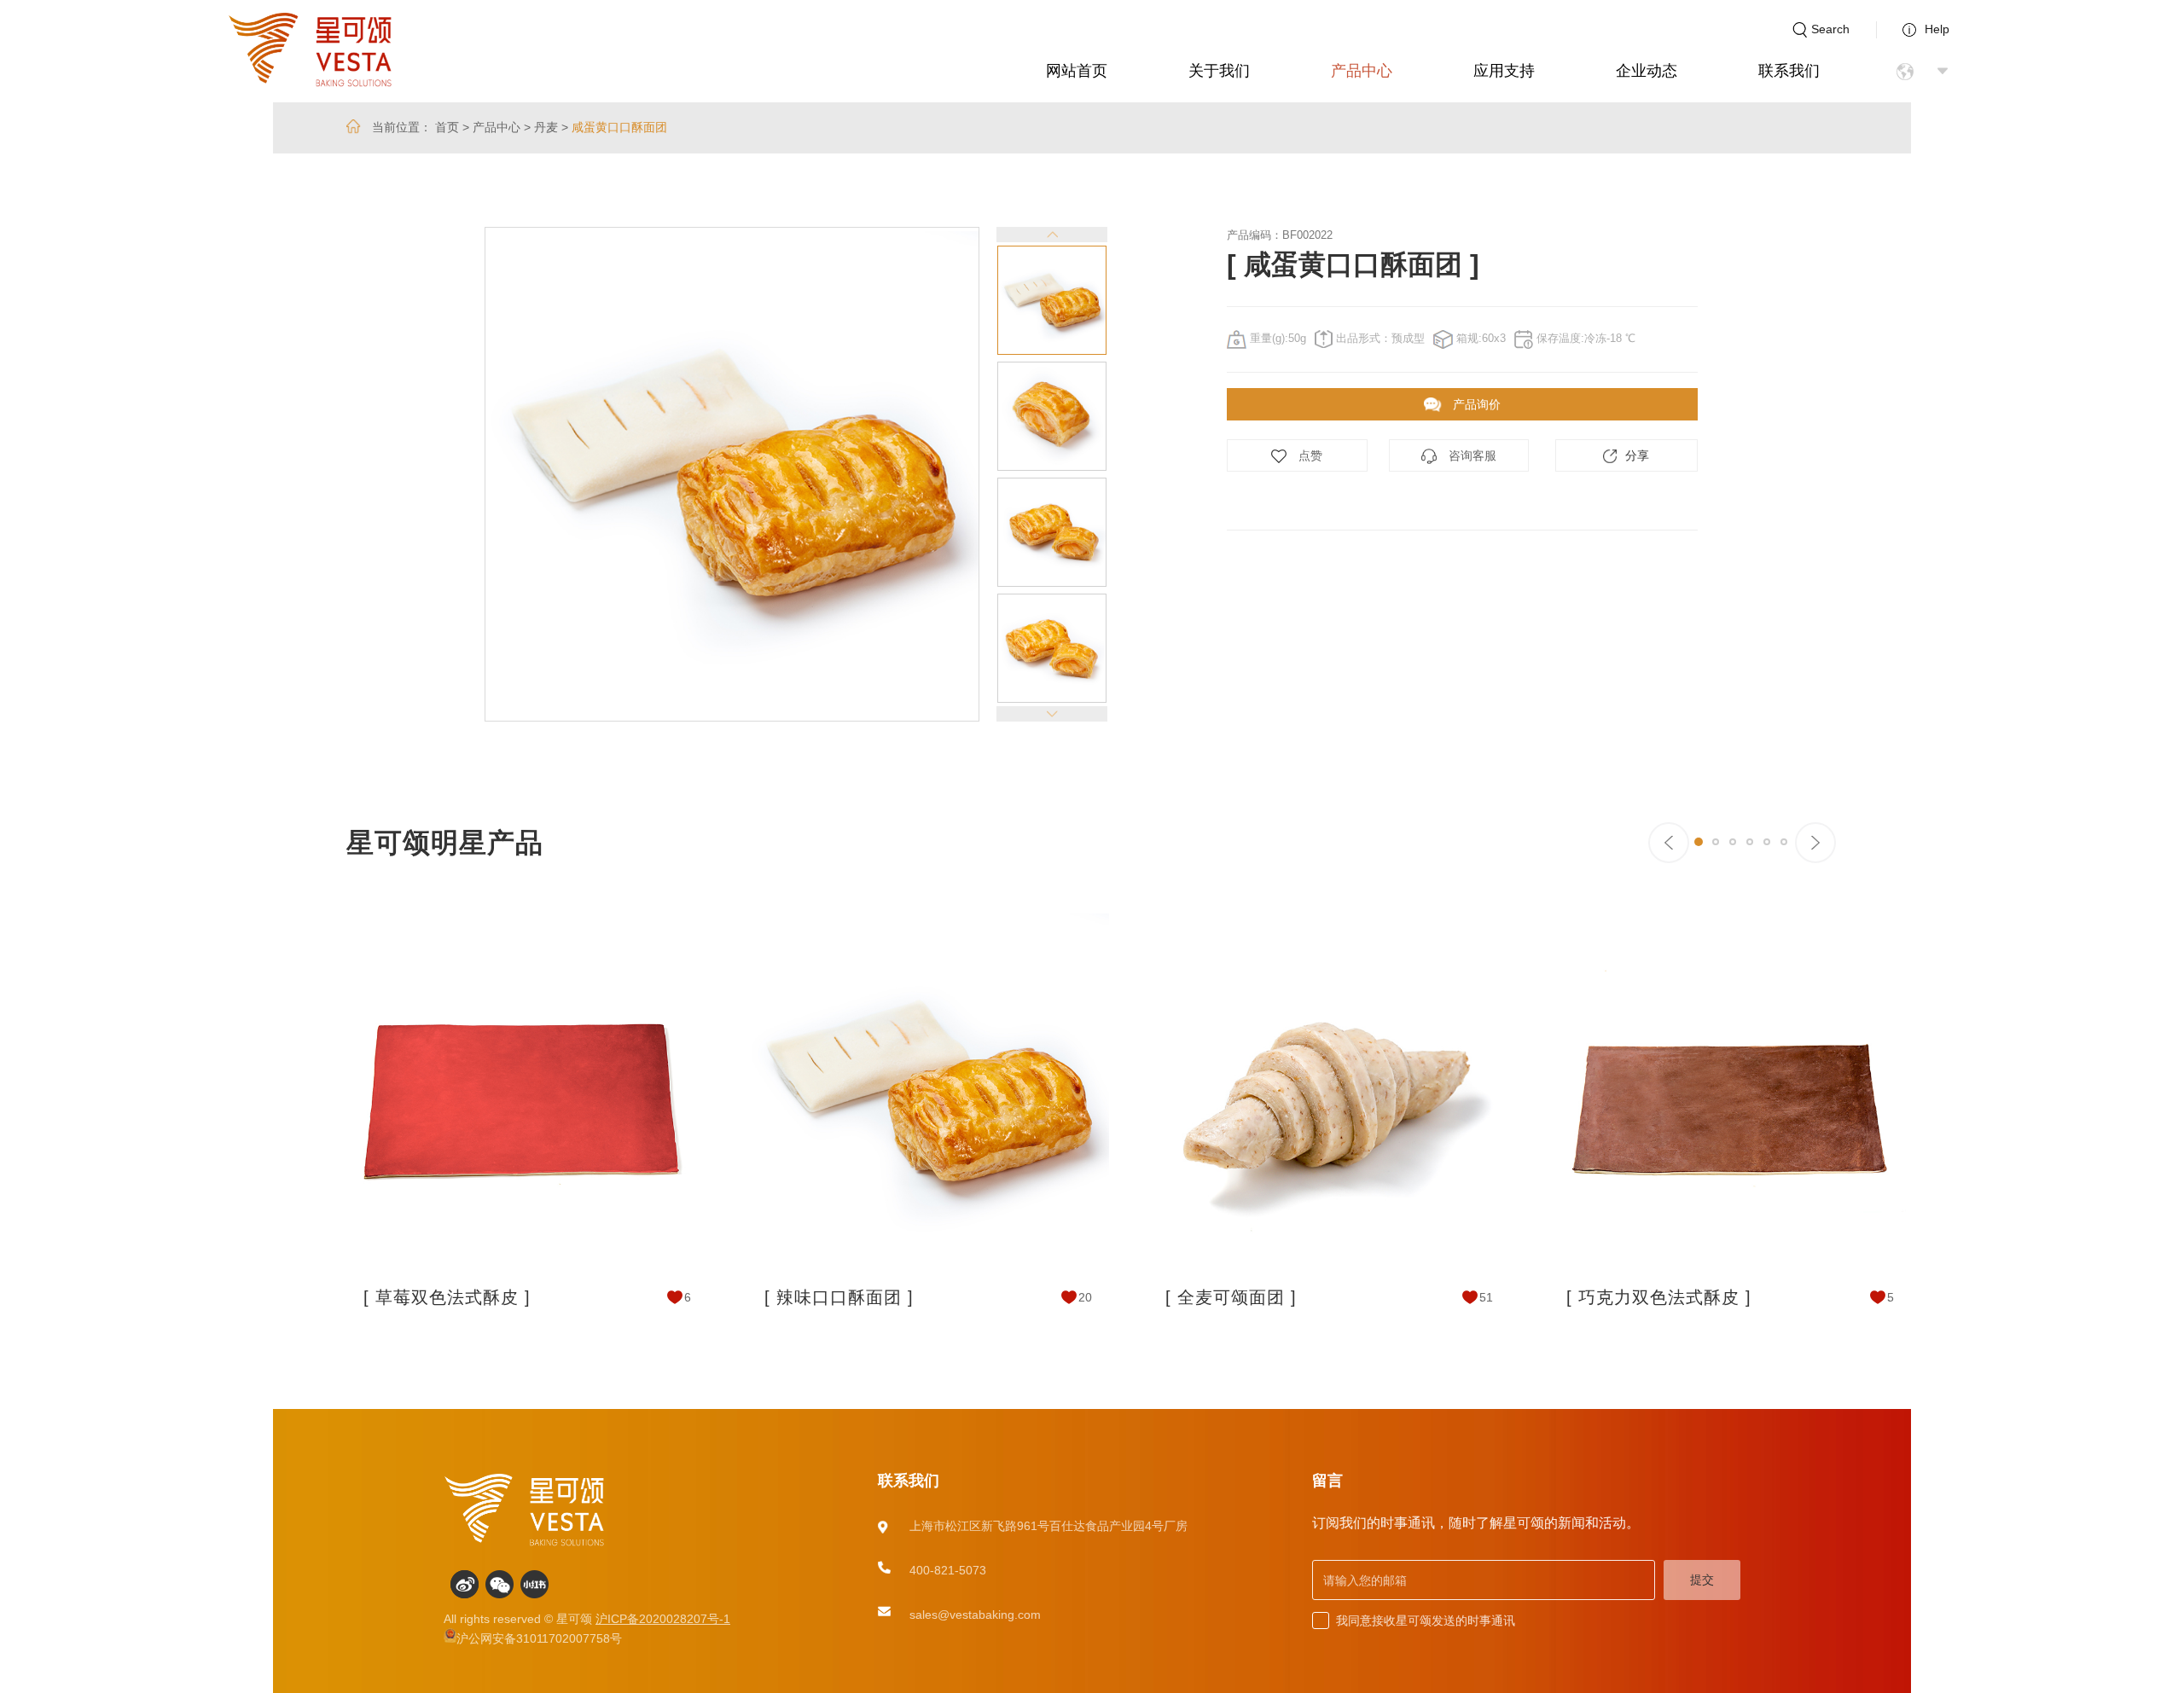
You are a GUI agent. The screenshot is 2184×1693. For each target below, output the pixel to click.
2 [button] (1716, 842)
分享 (1637, 455)
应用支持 (1504, 71)
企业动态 (1647, 71)
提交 (1702, 1580)
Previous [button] (431, 474)
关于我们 (1219, 71)
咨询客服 (1471, 455)
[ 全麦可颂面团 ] (1231, 1297)
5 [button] (1767, 842)
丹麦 (546, 127)
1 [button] (1699, 842)
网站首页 (1077, 71)
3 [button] (1733, 842)
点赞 (1309, 455)
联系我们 (1789, 71)
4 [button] (1750, 842)
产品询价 (1475, 404)
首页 (447, 127)
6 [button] (1784, 842)
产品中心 (1362, 71)
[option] (732, 474)
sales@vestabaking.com (975, 1615)
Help (1937, 29)
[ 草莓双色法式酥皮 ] (447, 1297)
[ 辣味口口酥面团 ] (839, 1297)
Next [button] (1120, 474)
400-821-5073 (948, 1570)
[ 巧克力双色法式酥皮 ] (1659, 1297)
